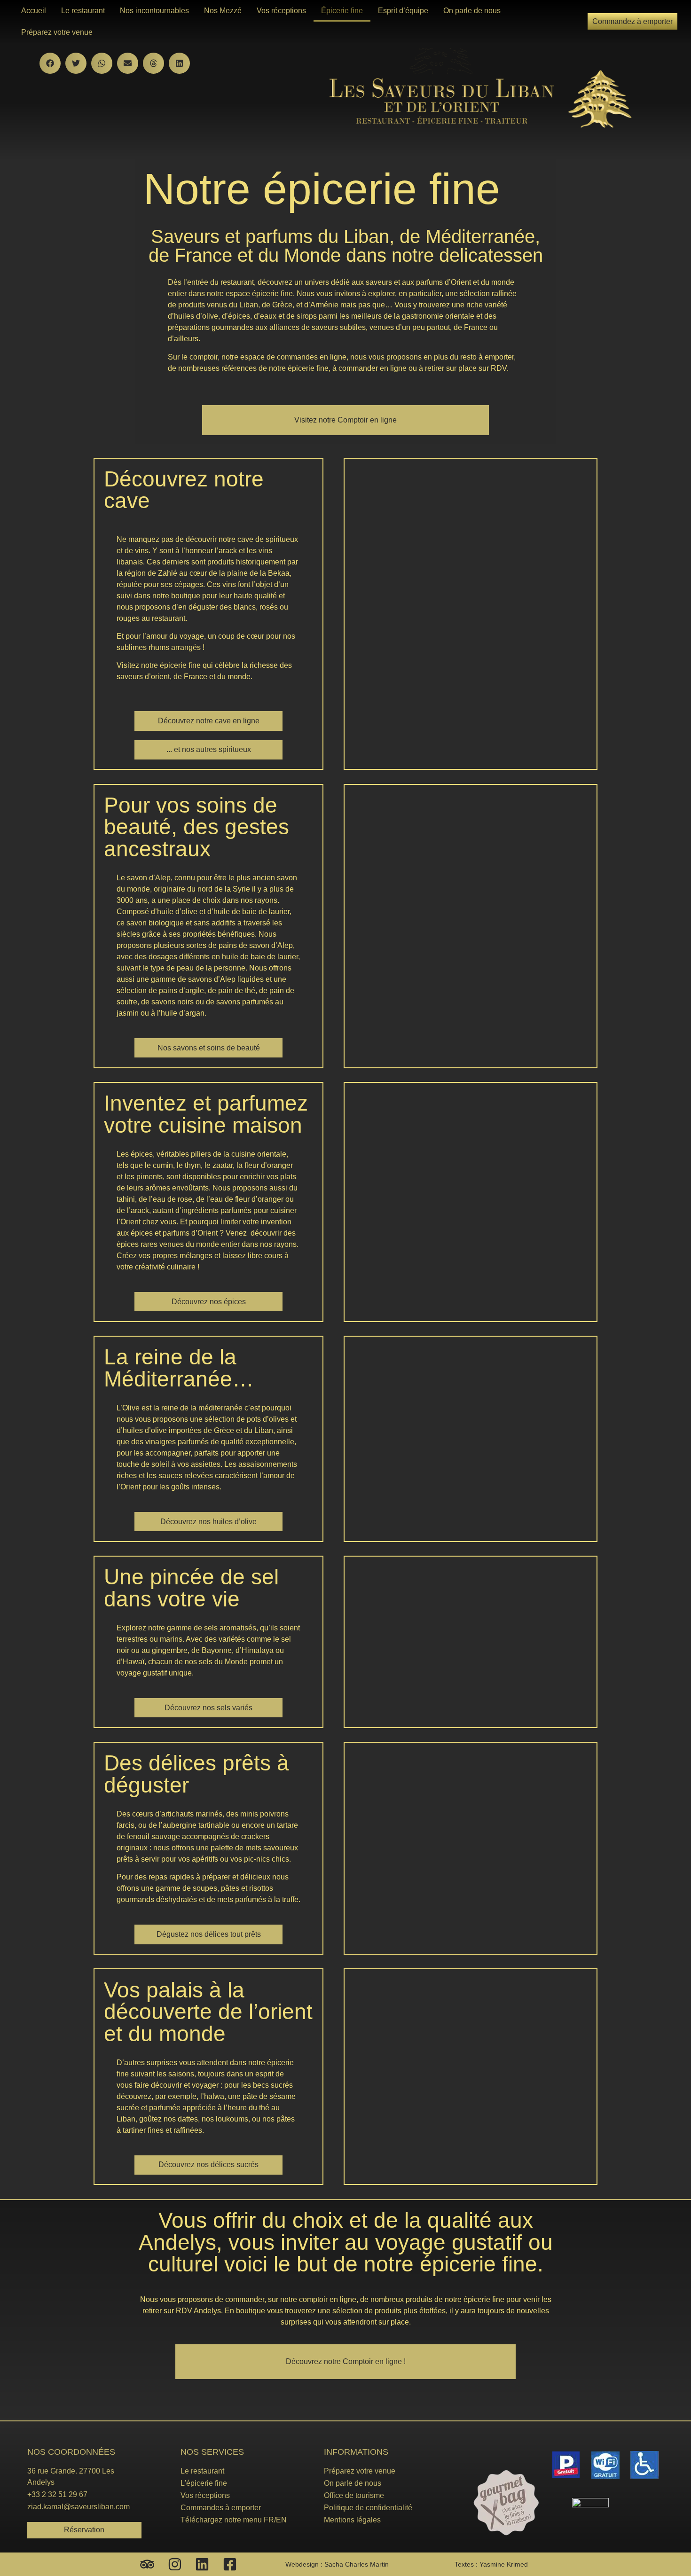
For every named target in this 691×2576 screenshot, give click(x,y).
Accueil (34, 11)
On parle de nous (472, 11)
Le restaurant (83, 11)
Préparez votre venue (57, 32)
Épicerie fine (342, 11)
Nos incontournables (154, 11)
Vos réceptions (281, 11)
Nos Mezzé (223, 11)
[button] (50, 63)
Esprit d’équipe (403, 11)
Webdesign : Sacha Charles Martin (337, 2564)
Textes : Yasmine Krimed (491, 2564)
